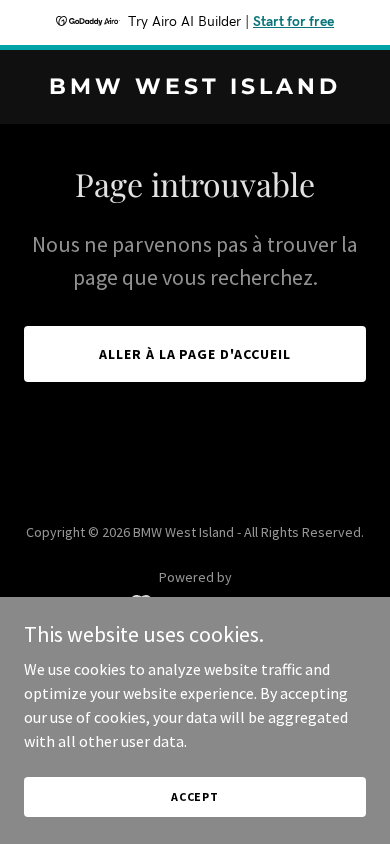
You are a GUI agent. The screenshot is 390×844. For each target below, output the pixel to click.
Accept (195, 796)
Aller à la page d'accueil (195, 354)
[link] (195, 88)
